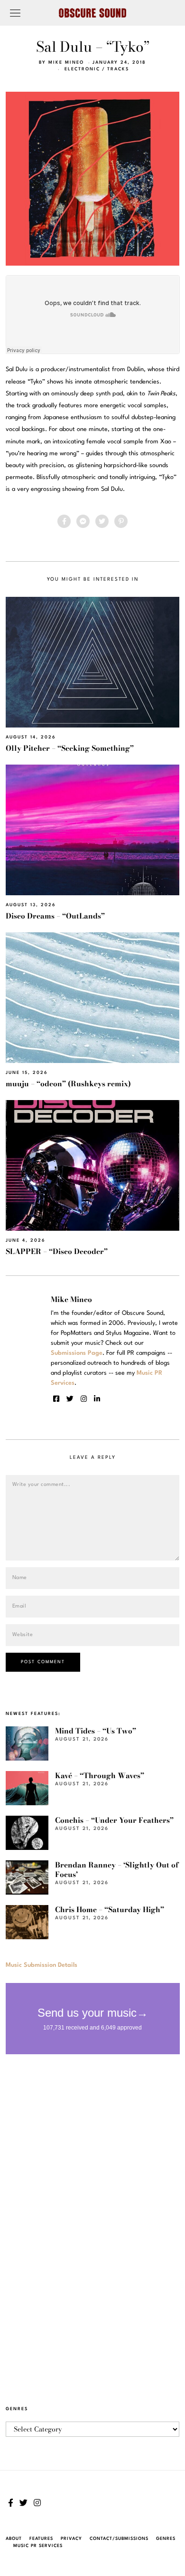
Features (41, 2539)
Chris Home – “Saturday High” (110, 1910)
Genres (166, 2539)
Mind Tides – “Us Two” (96, 1731)
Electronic (82, 69)
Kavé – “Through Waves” (100, 1776)
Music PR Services (38, 2546)
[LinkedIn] (97, 1399)
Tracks (118, 69)
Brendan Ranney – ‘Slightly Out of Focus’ (117, 1870)
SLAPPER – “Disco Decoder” (57, 1251)
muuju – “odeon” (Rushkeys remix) (68, 1084)
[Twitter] (102, 521)
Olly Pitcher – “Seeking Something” (70, 748)
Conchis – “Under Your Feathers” (114, 1820)
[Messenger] (83, 521)
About (14, 2539)
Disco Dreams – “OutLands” (55, 916)
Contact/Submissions (119, 2539)
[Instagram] (84, 1399)
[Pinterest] (121, 521)
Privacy (71, 2539)
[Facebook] (64, 521)
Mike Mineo (66, 62)
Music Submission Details (42, 1965)
